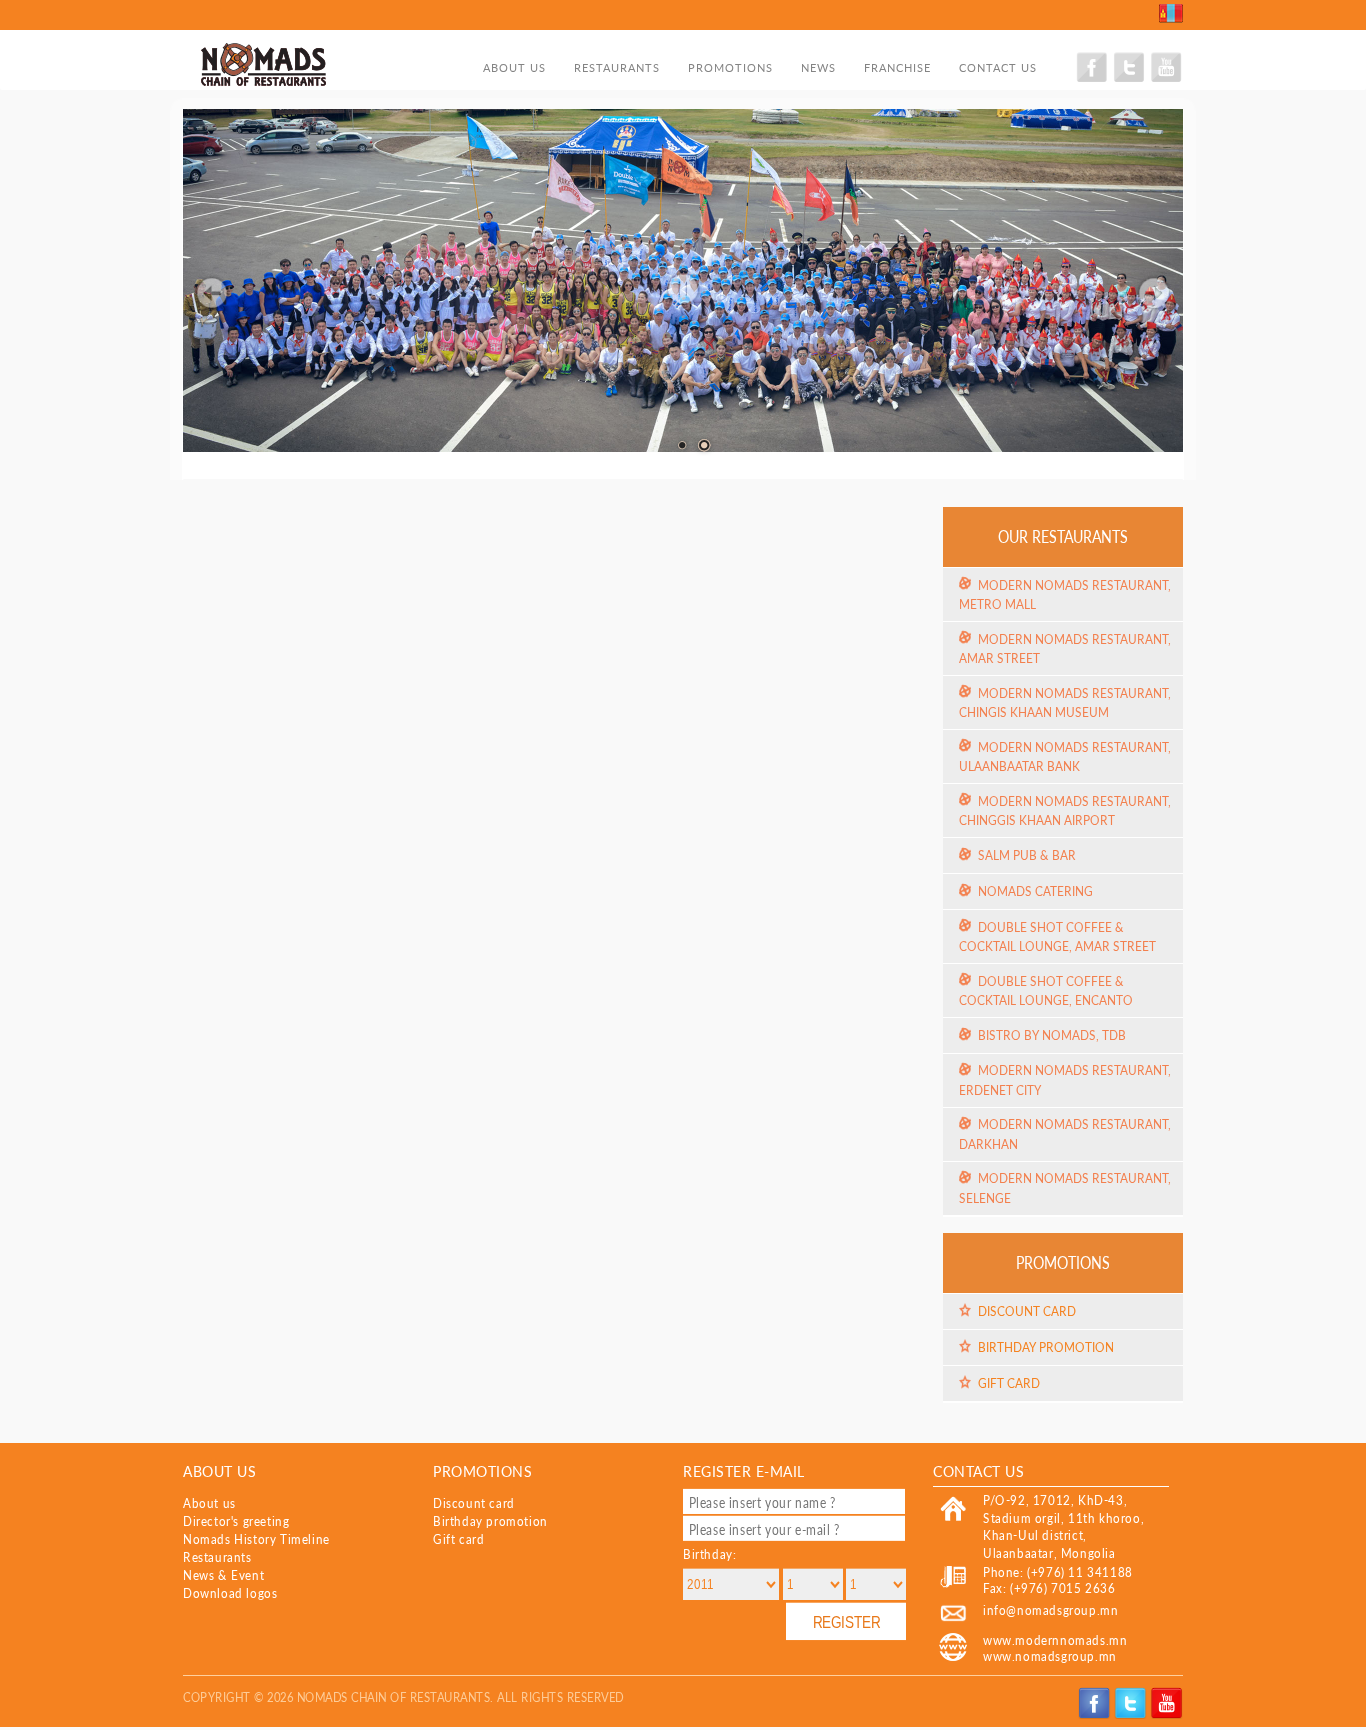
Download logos (230, 1593)
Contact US (978, 1470)
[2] (704, 445)
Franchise (897, 67)
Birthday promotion (1046, 1347)
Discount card (1027, 1311)
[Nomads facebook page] (1093, 79)
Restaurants (617, 67)
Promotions (730, 67)
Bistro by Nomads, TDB (1052, 1035)
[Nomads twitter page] (1130, 79)
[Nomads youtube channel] (1166, 79)
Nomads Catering (1035, 891)
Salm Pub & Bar (1027, 855)
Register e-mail (744, 1470)
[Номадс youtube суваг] (1166, 1714)
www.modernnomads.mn (1055, 1640)
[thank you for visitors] (682, 445)
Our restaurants (1063, 536)
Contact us (998, 67)
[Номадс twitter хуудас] (1132, 1714)
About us (514, 67)
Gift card (1009, 1383)
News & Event (223, 1575)
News (818, 67)
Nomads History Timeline (256, 1539)
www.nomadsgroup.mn (1050, 1656)
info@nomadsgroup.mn (1050, 1610)
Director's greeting (236, 1521)
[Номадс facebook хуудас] (1096, 1714)
